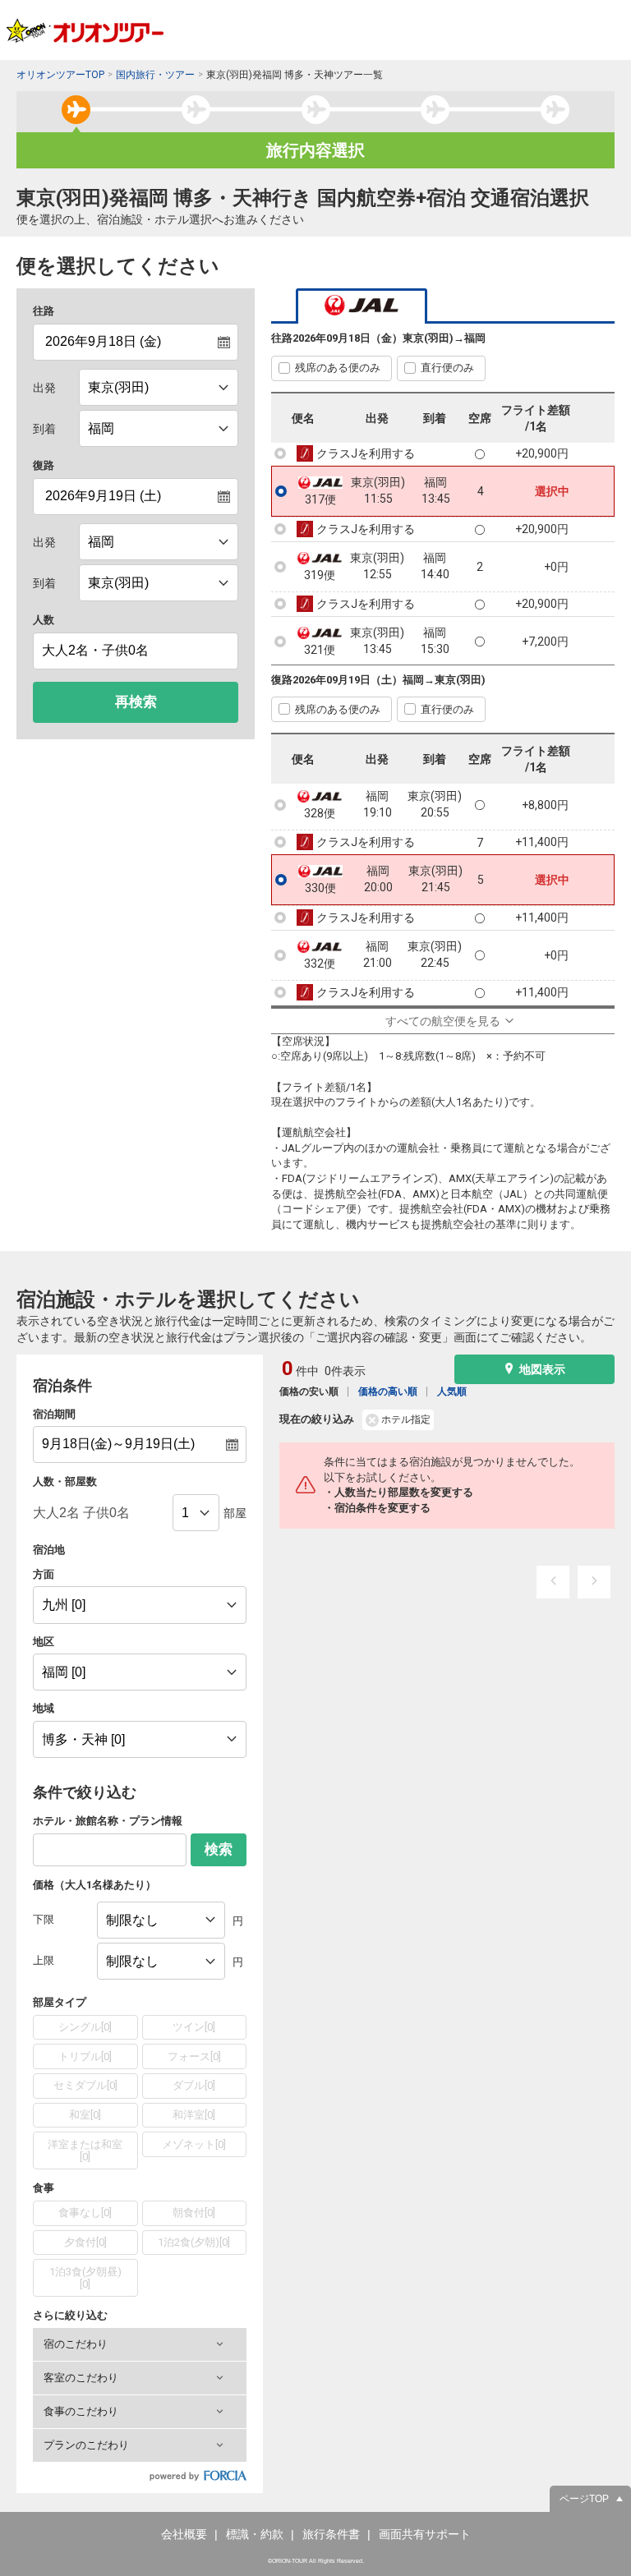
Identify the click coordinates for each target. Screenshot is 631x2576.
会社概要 (184, 2534)
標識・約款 (255, 2534)
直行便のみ (447, 368)
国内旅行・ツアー (155, 75)
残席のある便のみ (338, 368)
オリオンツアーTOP (60, 75)
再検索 (136, 702)
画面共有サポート (425, 2534)
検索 (219, 1849)
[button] (140, 2344)
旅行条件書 (331, 2534)
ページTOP (584, 2499)
